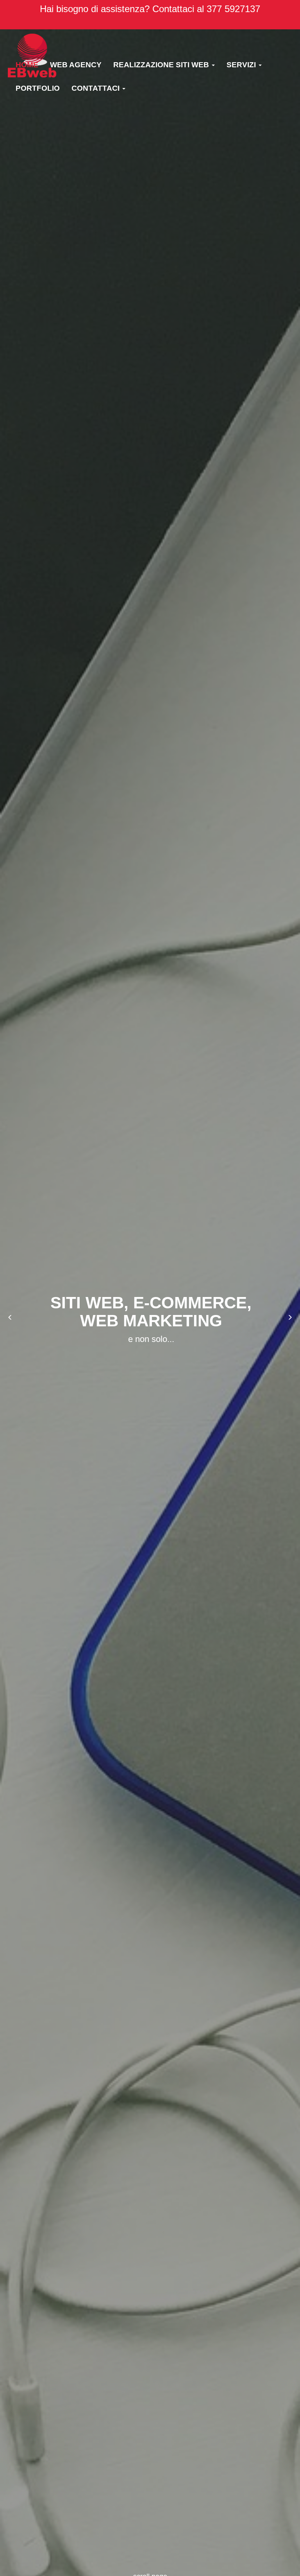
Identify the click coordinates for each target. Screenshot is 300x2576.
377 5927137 (233, 9)
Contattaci (96, 88)
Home (27, 65)
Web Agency (76, 65)
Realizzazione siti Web (162, 65)
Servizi (242, 65)
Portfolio (38, 88)
